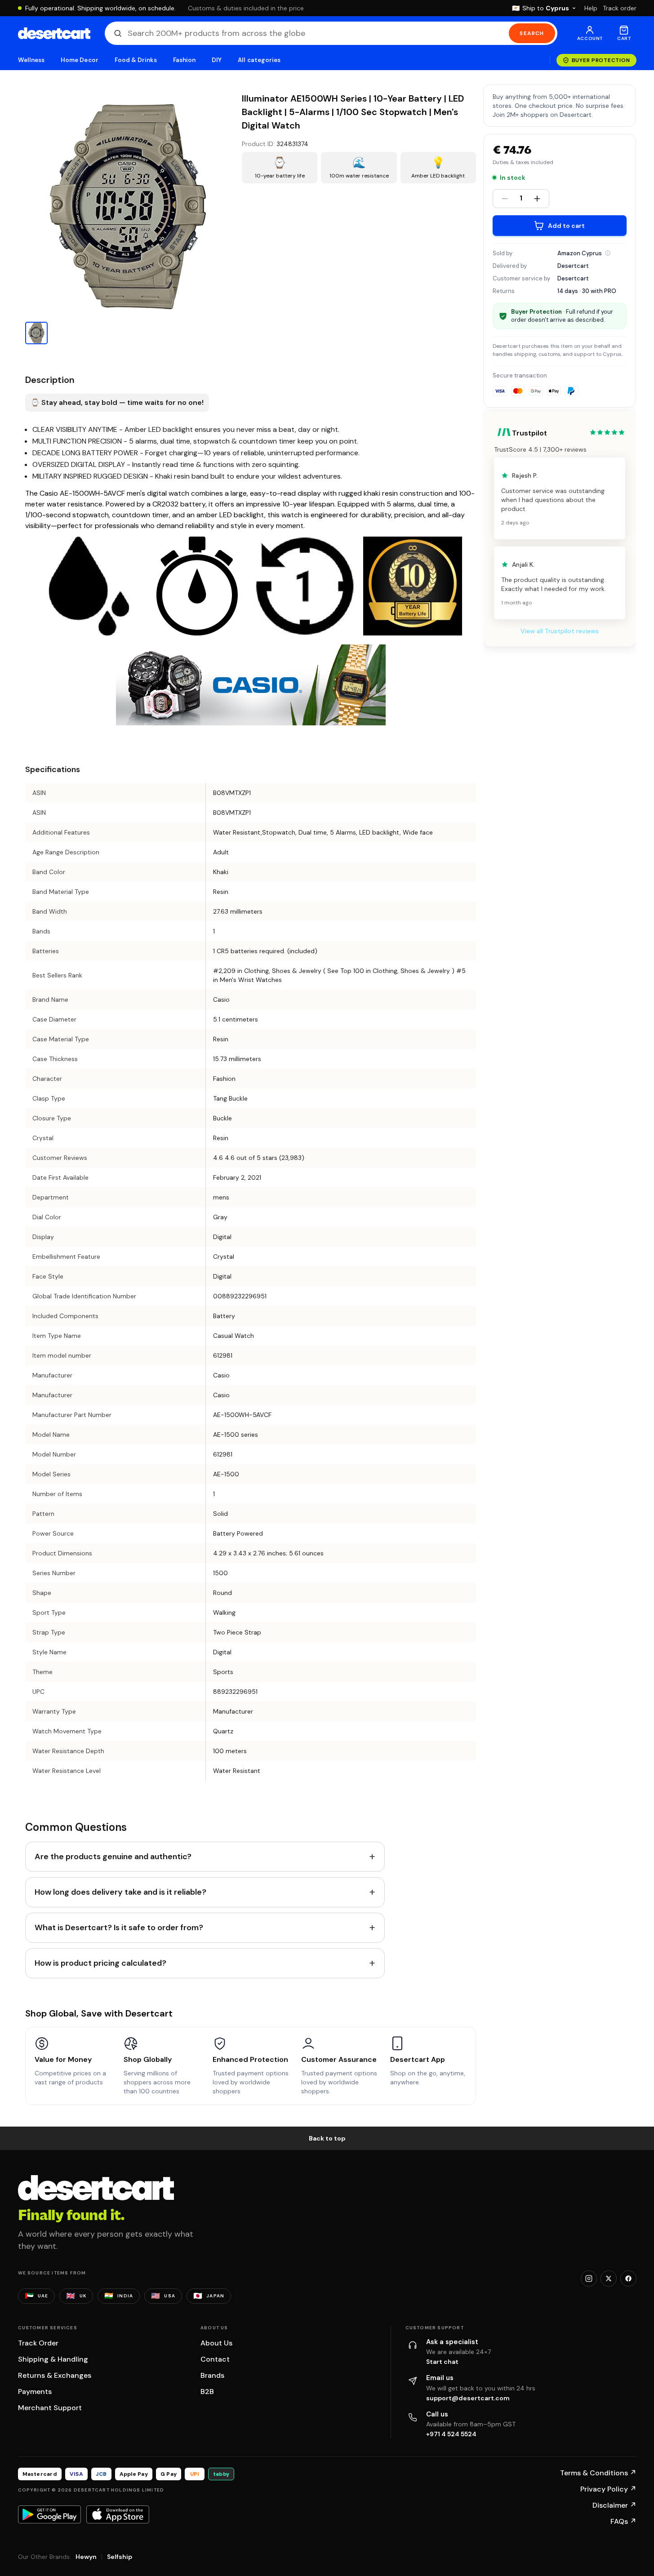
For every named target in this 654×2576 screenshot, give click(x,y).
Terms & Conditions (598, 2473)
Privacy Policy (608, 2489)
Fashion (184, 60)
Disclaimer (614, 2505)
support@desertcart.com (468, 2398)
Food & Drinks (136, 60)
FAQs (623, 2521)
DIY (217, 60)
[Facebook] (628, 2278)
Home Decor (80, 60)
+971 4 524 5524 (451, 2434)
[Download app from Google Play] (49, 2514)
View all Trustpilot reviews (560, 631)
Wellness (31, 60)
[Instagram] (589, 2278)
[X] (609, 2278)
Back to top (327, 2138)
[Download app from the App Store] (118, 2514)
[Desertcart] (54, 33)
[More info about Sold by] (608, 253)
